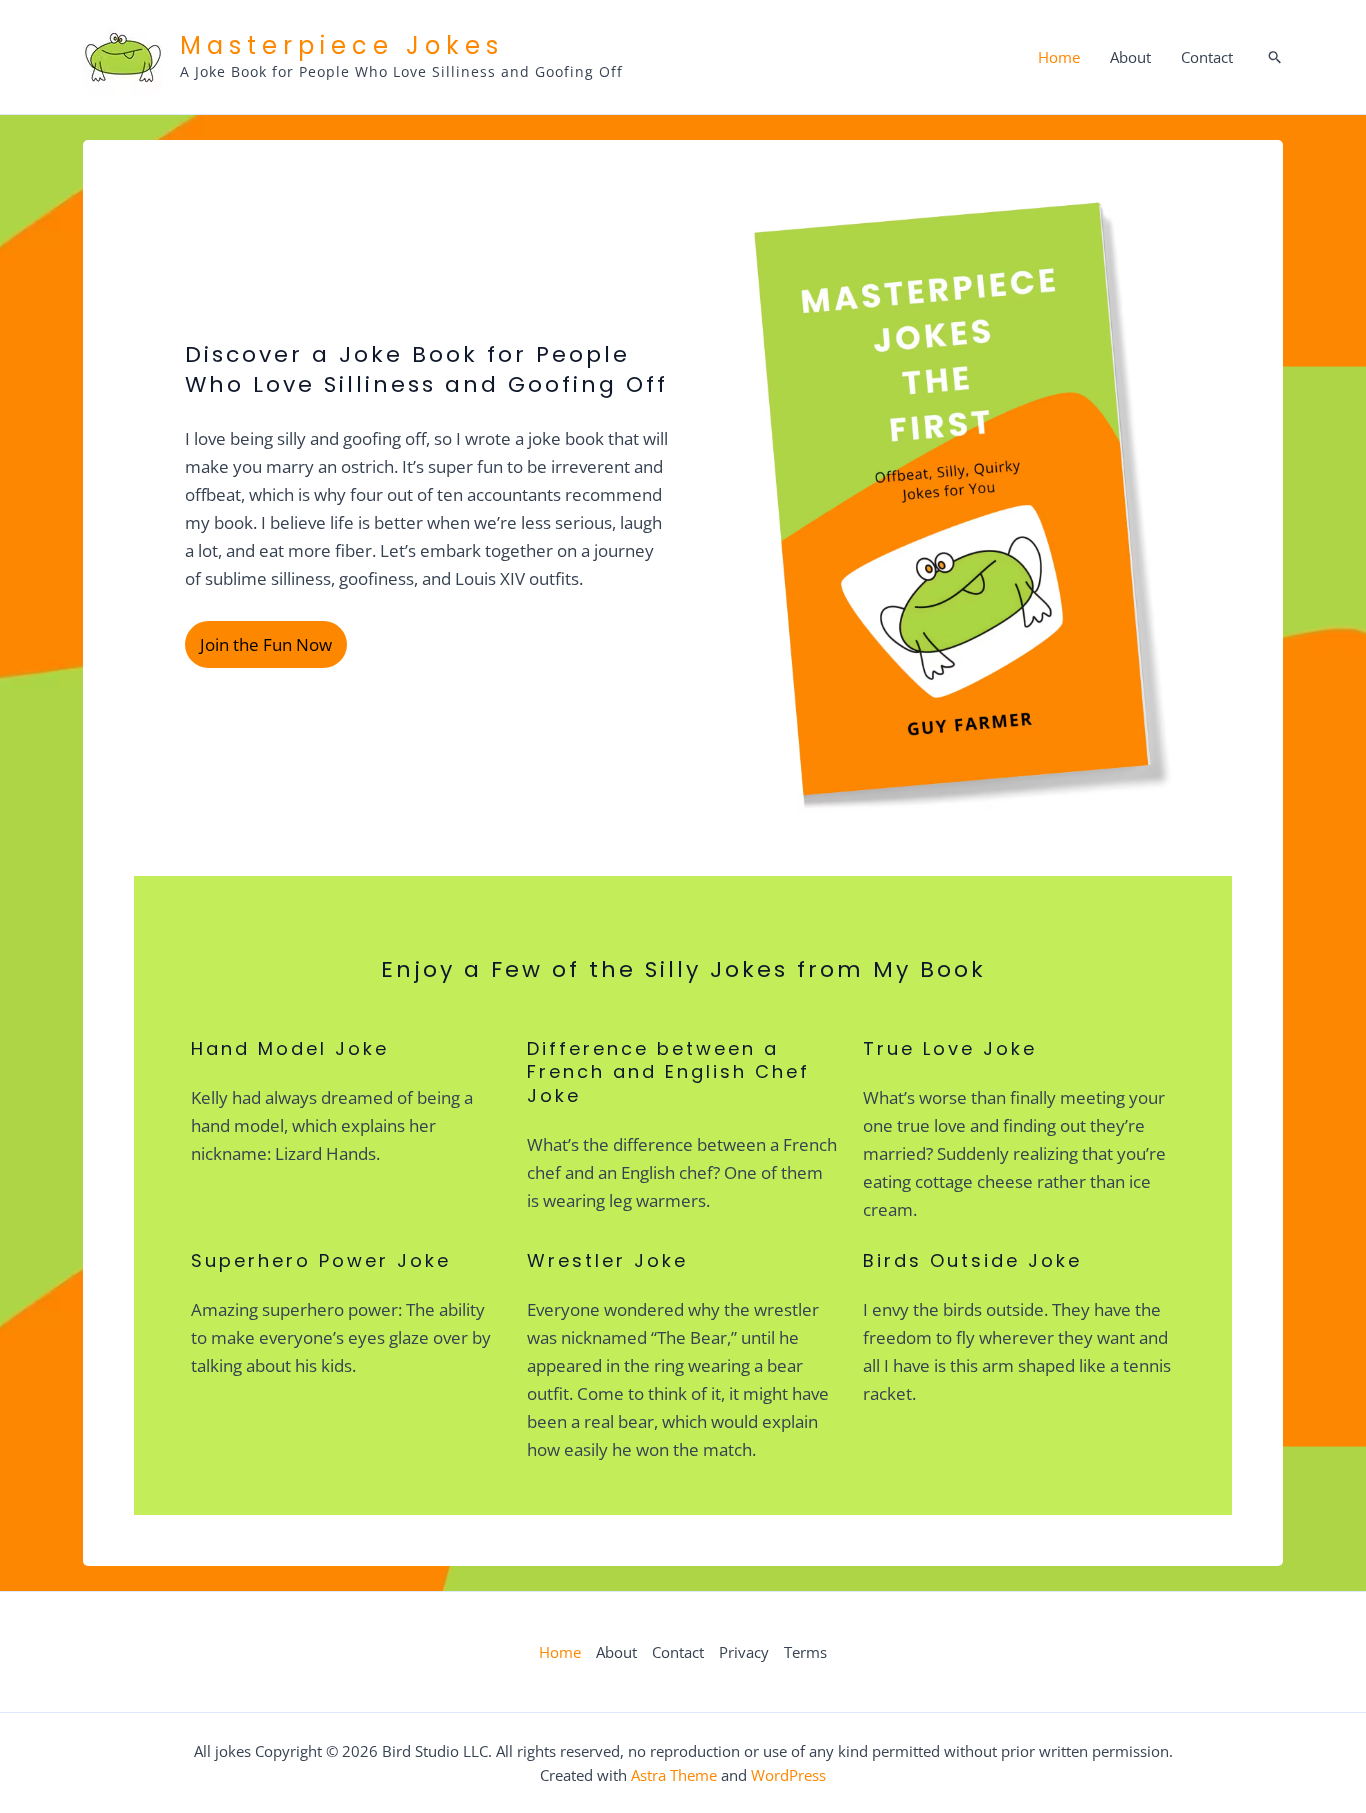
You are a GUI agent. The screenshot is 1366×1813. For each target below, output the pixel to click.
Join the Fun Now (266, 644)
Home (1059, 57)
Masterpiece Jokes (342, 45)
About (1130, 57)
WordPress (788, 1775)
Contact (1207, 57)
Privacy (744, 1652)
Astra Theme (674, 1775)
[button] (1275, 57)
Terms (805, 1652)
